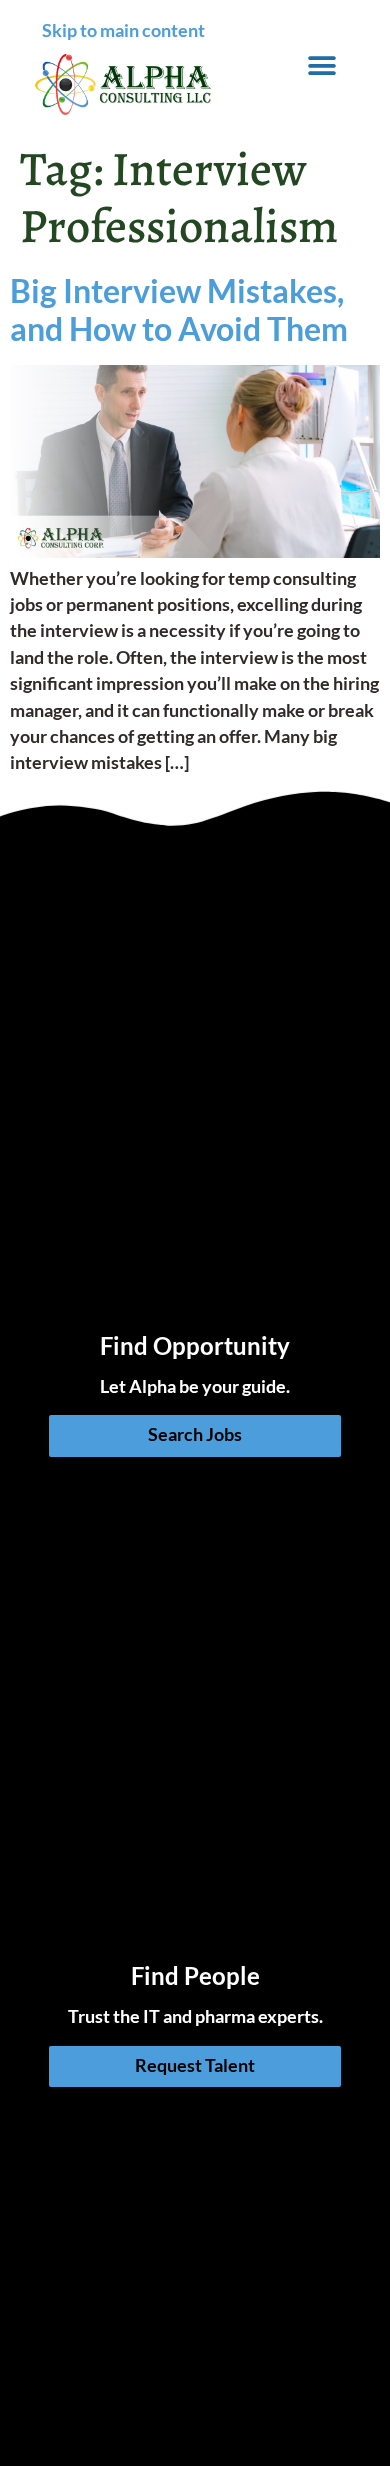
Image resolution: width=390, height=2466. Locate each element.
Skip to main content (123, 30)
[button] (322, 66)
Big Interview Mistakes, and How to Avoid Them (179, 309)
